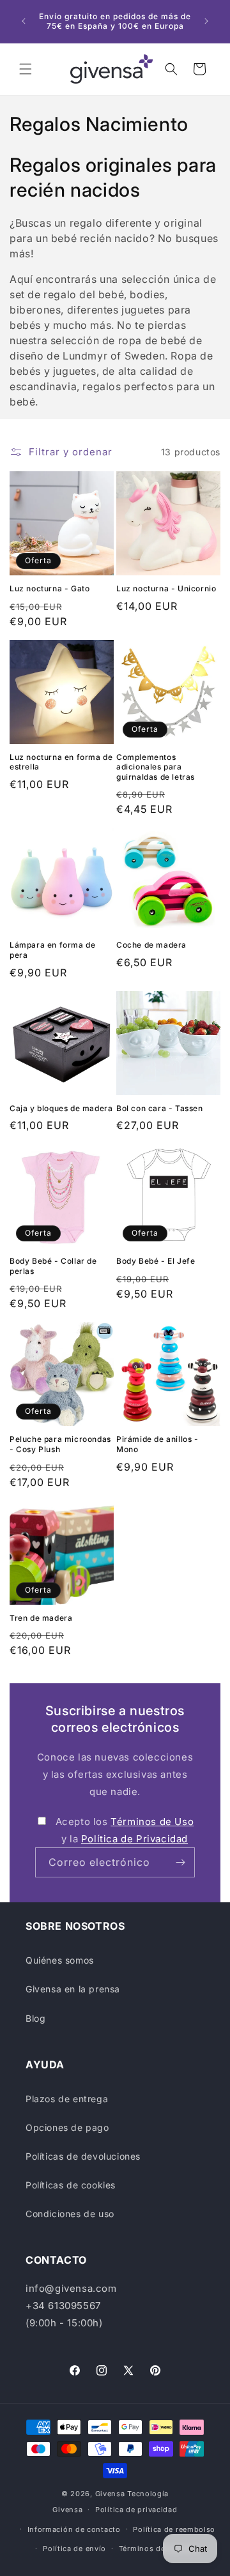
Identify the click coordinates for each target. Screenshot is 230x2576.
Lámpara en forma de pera (52, 950)
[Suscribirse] (180, 1862)
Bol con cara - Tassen (160, 1108)
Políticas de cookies (71, 2185)
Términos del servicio (159, 2549)
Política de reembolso (174, 2529)
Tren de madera (41, 1618)
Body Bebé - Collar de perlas (53, 1266)
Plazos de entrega (67, 2099)
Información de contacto (74, 2529)
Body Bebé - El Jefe (156, 1261)
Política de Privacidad (134, 1839)
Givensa (110, 2494)
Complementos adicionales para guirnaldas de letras (156, 767)
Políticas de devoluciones (83, 2156)
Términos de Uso (152, 1822)
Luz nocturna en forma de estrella (61, 762)
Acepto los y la (125, 1830)
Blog (35, 2018)
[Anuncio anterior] (24, 21)
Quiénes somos (60, 1960)
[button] (26, 69)
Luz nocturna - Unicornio (166, 588)
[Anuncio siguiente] (206, 21)
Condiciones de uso (70, 2214)
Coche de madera (151, 945)
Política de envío (74, 2549)
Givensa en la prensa (73, 1989)
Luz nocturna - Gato (50, 588)
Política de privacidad (136, 2510)
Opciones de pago (67, 2127)
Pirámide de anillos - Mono (157, 1444)
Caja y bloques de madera (61, 1108)
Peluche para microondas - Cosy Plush (60, 1444)
